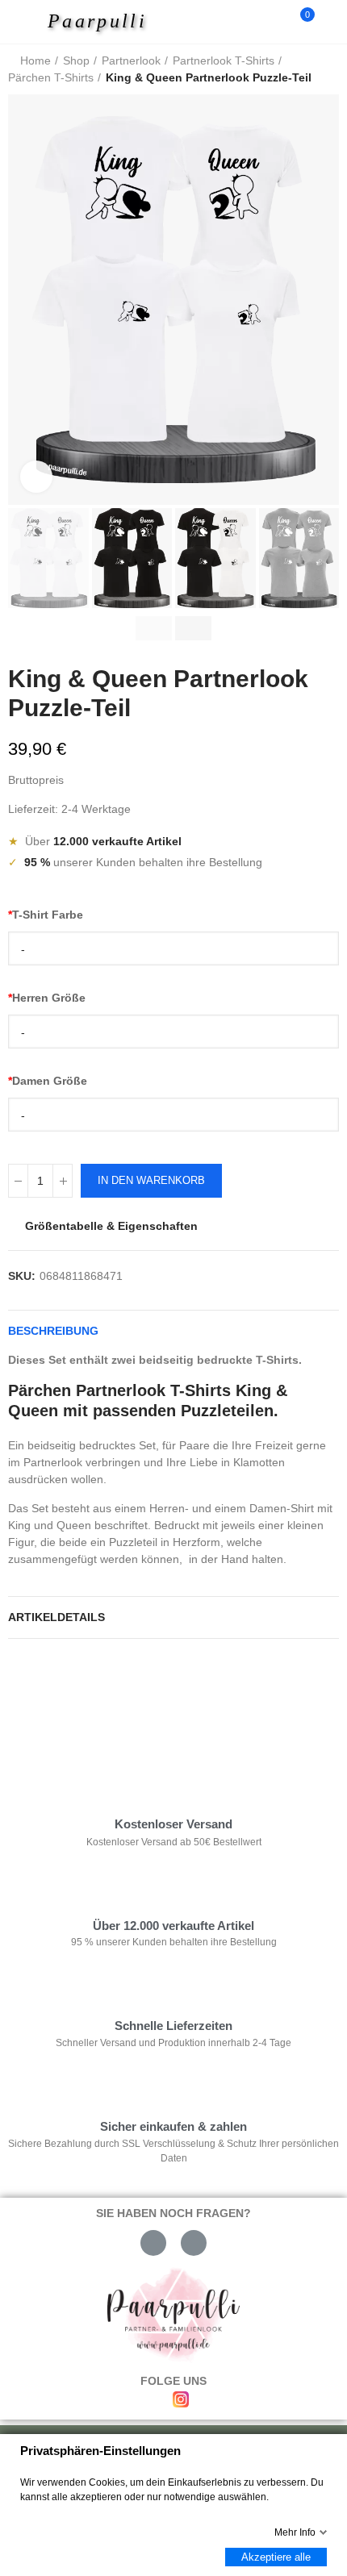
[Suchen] (273, 22)
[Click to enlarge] (36, 477)
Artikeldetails (56, 1617)
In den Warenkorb (151, 1180)
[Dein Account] (331, 22)
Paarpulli (97, 21)
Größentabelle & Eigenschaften (111, 1226)
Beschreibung (53, 1331)
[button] (24, 300)
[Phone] (194, 2243)
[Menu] (25, 22)
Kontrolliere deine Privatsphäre (102, 1700)
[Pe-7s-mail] (153, 2243)
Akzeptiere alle (276, 2557)
